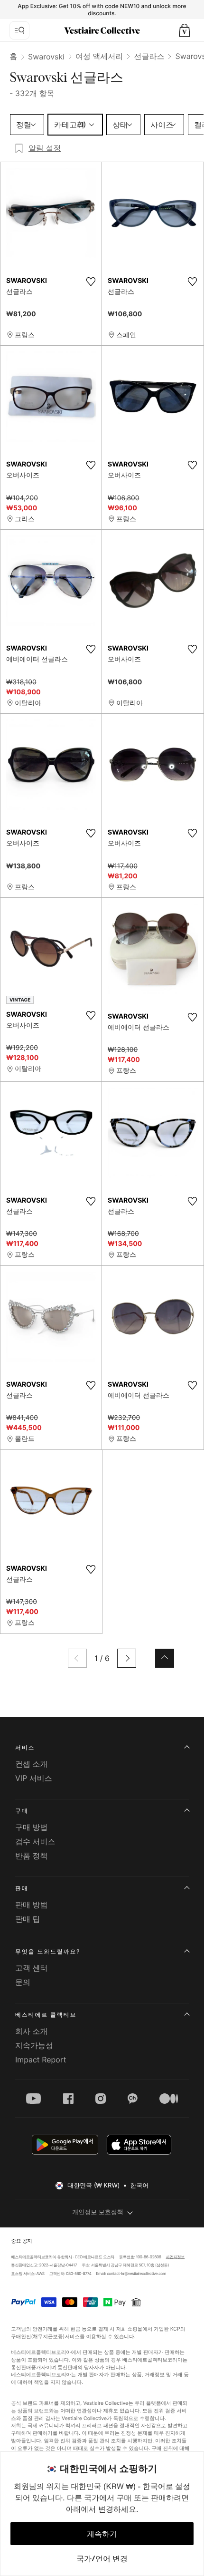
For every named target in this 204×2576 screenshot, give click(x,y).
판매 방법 (32, 1905)
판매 (22, 1888)
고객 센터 (32, 1968)
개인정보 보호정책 (98, 2212)
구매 (22, 1811)
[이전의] (77, 1658)
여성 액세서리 (99, 56)
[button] (185, 30)
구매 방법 (32, 1827)
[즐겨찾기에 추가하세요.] (91, 282)
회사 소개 (32, 2031)
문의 (23, 1982)
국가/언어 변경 (102, 2558)
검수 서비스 (35, 1841)
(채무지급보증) (48, 2336)
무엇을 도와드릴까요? (48, 1951)
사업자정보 (176, 2257)
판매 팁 (28, 1919)
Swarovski (46, 57)
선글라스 (149, 56)
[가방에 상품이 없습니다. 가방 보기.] (185, 30)
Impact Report (41, 2060)
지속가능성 (34, 2045)
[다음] (127, 1658)
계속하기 (102, 2534)
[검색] (19, 30)
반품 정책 (32, 1856)
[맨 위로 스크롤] (165, 1658)
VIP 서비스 (34, 1778)
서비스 (25, 1747)
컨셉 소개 (32, 1764)
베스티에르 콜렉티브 (46, 2015)
